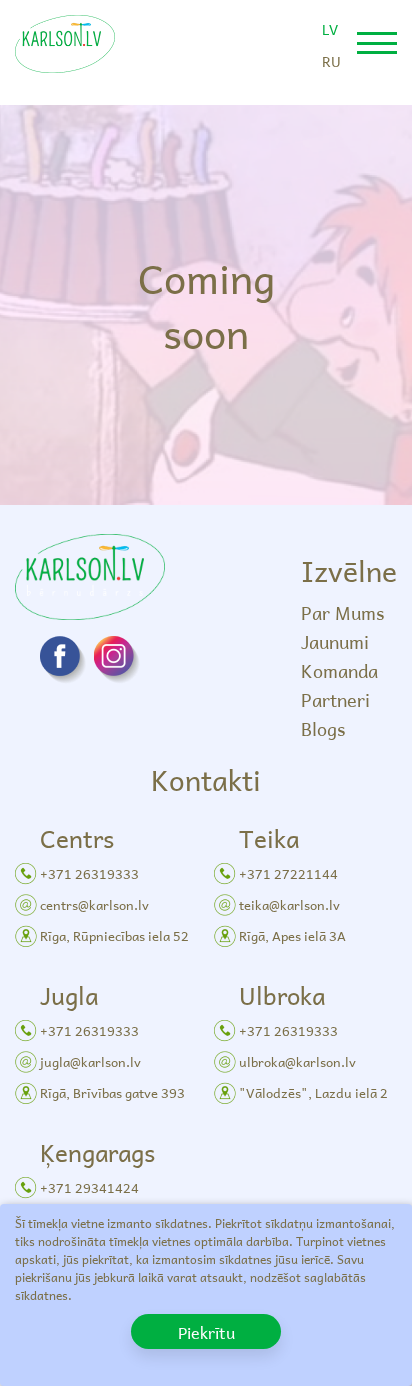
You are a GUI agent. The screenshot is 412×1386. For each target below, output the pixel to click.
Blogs (323, 728)
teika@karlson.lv (289, 904)
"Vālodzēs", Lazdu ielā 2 (313, 1092)
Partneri (335, 699)
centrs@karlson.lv (94, 904)
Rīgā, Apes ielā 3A (292, 935)
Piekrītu (206, 1332)
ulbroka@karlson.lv (297, 1061)
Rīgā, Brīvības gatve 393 (112, 1092)
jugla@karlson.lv (90, 1061)
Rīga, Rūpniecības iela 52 (114, 935)
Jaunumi (335, 641)
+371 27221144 (288, 873)
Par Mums (342, 612)
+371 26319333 (89, 873)
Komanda (339, 670)
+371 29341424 (89, 1187)
